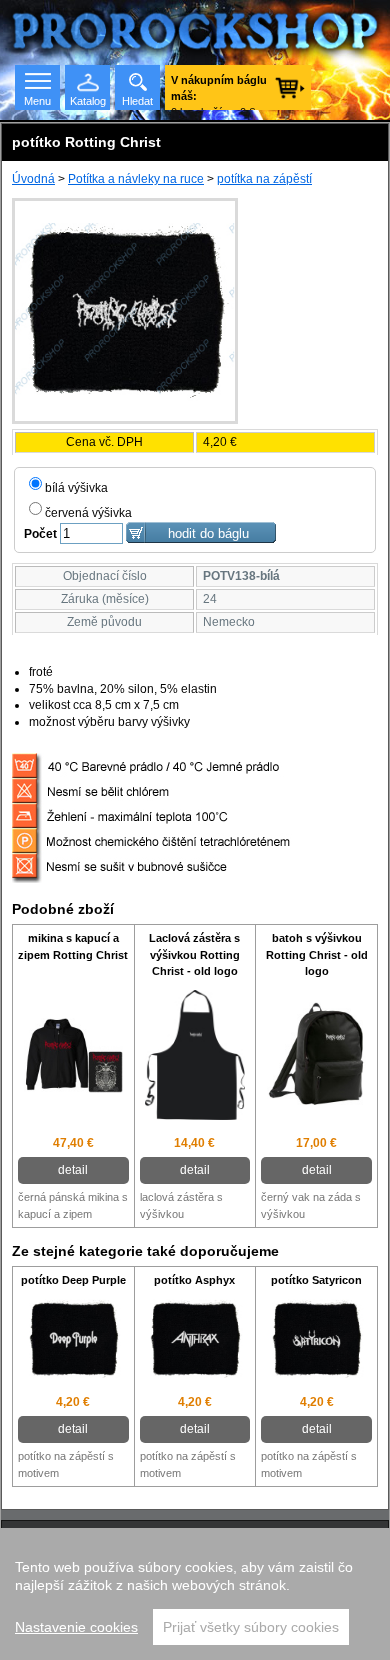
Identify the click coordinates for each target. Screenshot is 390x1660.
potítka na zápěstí (264, 179)
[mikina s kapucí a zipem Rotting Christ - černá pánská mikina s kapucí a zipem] (73, 1058)
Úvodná (33, 179)
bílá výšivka (76, 488)
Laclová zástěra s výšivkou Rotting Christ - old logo (194, 955)
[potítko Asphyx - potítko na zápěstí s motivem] (195, 1341)
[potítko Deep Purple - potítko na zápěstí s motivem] (73, 1341)
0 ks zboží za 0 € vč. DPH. (219, 92)
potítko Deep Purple (73, 1280)
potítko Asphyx (194, 1280)
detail (73, 1170)
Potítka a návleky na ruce (136, 179)
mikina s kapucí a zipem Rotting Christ (73, 946)
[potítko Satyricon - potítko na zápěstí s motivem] (316, 1341)
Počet (40, 534)
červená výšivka (88, 513)
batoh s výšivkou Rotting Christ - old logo (317, 955)
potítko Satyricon (316, 1280)
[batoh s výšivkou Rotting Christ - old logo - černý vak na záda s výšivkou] (316, 1057)
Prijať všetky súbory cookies (251, 1627)
